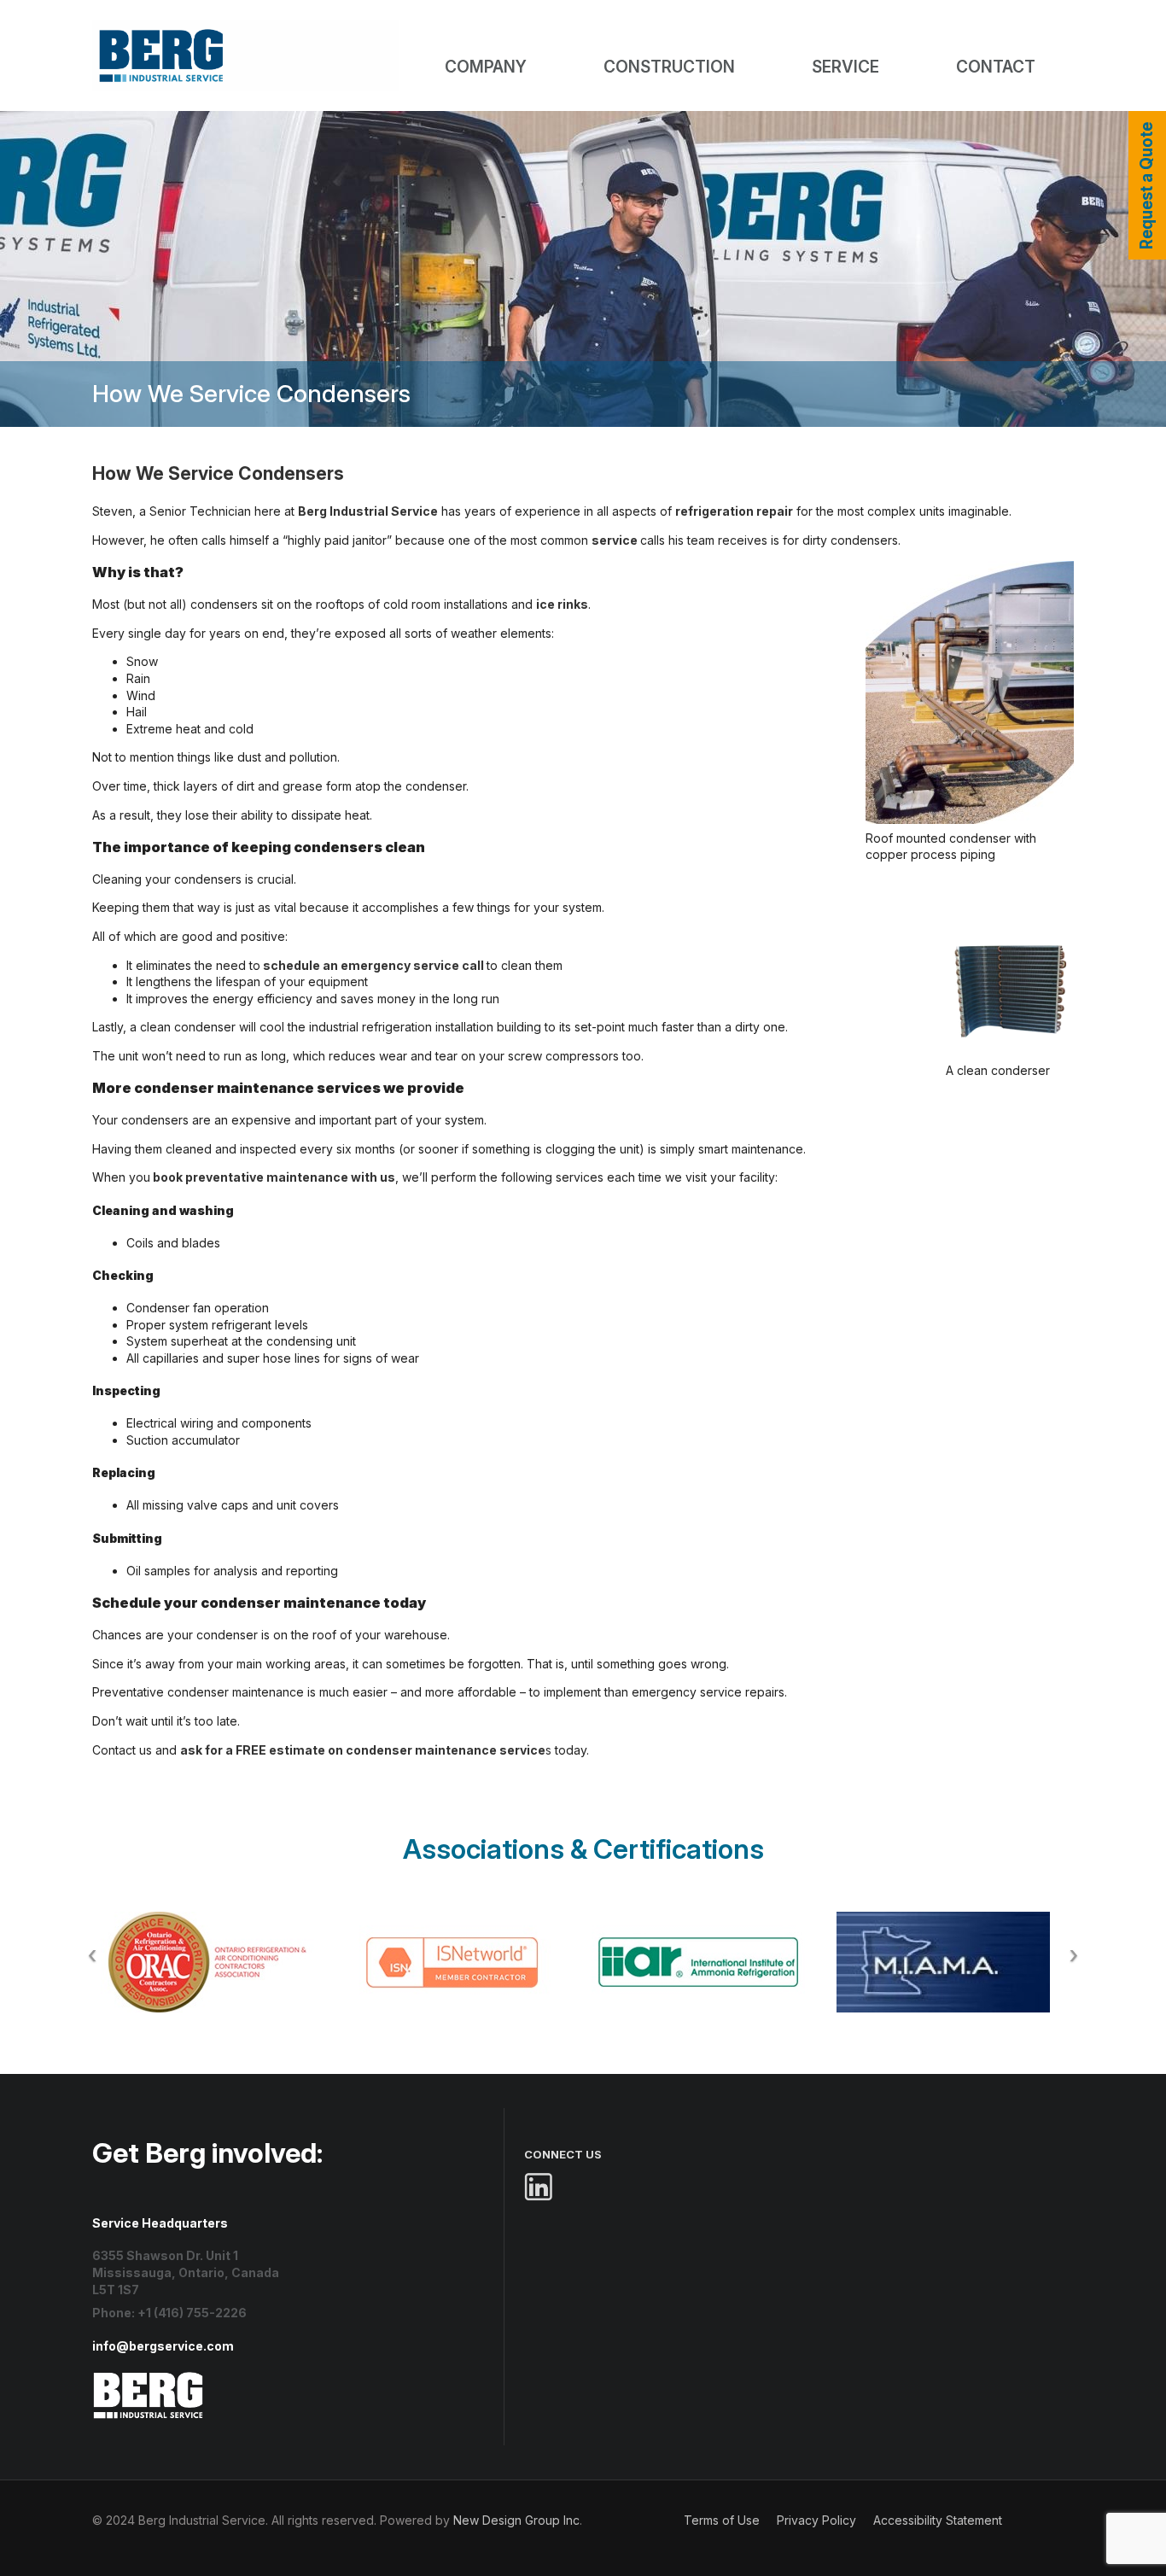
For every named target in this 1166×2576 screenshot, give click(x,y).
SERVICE (845, 67)
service (615, 540)
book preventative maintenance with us (274, 1177)
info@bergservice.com (163, 2346)
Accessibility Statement (938, 2520)
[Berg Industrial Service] (149, 2379)
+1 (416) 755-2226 (192, 2313)
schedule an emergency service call (373, 965)
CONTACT (996, 67)
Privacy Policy (816, 2520)
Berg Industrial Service (368, 511)
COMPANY (486, 67)
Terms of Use (722, 2520)
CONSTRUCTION (669, 67)
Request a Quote (1147, 186)
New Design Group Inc (516, 2520)
